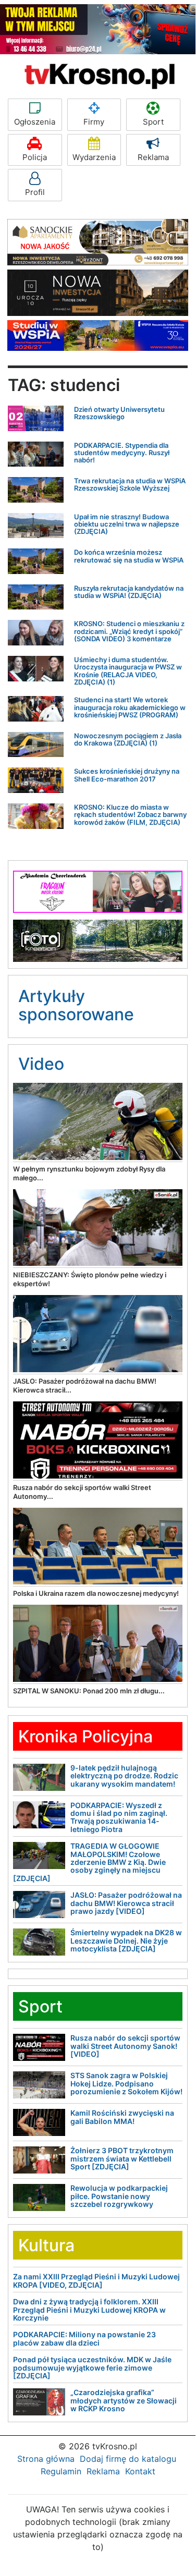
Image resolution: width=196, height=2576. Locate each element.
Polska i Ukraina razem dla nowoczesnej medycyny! (96, 1593)
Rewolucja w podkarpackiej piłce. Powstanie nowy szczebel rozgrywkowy (119, 2196)
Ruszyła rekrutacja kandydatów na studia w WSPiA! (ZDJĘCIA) (129, 592)
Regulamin (61, 2471)
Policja (35, 157)
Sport (153, 122)
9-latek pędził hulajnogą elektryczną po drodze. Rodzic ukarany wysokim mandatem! (124, 1776)
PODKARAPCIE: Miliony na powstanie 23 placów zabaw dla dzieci (84, 2338)
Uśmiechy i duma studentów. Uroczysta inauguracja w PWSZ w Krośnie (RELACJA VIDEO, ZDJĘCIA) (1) (128, 671)
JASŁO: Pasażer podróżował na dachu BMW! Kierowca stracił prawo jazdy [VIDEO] (126, 1903)
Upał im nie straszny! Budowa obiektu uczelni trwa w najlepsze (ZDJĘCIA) (127, 524)
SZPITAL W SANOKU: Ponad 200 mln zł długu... (89, 1691)
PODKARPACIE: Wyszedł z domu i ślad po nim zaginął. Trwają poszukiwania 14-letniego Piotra (119, 1817)
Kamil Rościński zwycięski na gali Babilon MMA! (122, 2117)
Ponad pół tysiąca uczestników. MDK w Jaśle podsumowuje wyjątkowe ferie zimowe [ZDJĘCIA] (92, 2367)
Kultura (46, 2245)
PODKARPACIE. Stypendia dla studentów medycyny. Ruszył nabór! (122, 453)
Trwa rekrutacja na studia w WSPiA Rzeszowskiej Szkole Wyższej (130, 484)
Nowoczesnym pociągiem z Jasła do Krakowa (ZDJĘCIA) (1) (128, 739)
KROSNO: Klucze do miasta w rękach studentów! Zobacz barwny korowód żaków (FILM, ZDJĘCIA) (130, 815)
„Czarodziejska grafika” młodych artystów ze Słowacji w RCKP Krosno (124, 2400)
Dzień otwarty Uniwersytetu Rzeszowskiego (119, 413)
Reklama (153, 157)
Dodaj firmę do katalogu (128, 2459)
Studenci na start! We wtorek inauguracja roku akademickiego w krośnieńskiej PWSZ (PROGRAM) (130, 707)
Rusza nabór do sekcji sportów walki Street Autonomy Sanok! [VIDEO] (125, 2046)
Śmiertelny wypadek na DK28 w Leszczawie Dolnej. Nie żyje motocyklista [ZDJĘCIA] (126, 1940)
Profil (35, 192)
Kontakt (140, 2471)
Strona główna (46, 2459)
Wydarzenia (94, 157)
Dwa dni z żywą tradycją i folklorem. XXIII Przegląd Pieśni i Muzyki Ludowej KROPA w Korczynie (89, 2310)
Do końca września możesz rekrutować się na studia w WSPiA (129, 556)
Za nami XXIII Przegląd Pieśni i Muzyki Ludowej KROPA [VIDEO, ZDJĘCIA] (96, 2280)
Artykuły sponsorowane (76, 1005)
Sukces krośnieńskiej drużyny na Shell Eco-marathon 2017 (127, 775)
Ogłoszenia (35, 122)
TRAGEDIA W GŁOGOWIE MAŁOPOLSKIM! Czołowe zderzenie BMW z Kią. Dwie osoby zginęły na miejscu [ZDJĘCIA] (89, 1862)
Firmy (94, 122)
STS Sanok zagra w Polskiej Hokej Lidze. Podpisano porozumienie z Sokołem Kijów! (126, 2083)
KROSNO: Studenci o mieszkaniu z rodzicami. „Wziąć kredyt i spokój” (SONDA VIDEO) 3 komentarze (129, 631)
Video (41, 1064)
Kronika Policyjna (85, 1736)
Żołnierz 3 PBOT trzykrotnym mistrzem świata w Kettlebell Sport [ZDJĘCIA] (122, 2158)
